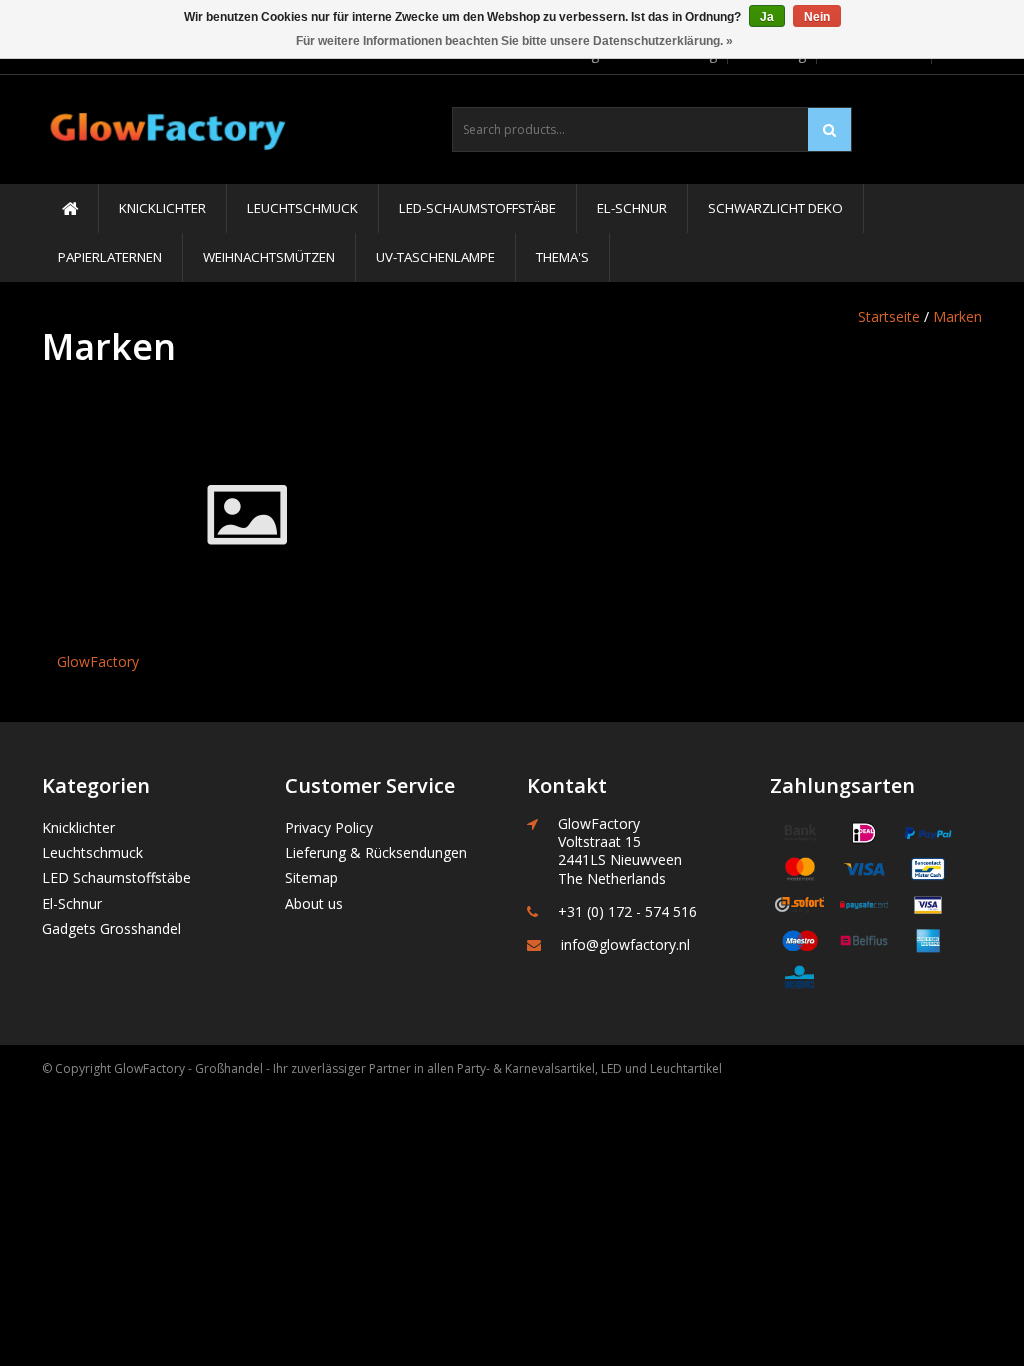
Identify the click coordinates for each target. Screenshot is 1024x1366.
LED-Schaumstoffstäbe (477, 208)
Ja (767, 17)
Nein (817, 17)
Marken (957, 316)
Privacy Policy (329, 827)
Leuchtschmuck (302, 208)
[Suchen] (829, 129)
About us (314, 903)
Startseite (889, 316)
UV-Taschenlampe (435, 257)
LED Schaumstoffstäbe (116, 877)
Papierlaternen (110, 257)
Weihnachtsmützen (269, 257)
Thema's (562, 257)
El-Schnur (632, 208)
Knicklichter (162, 208)
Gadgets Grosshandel (111, 928)
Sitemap (311, 877)
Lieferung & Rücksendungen (376, 852)
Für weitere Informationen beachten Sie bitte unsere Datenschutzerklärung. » (514, 41)
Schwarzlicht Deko (775, 208)
